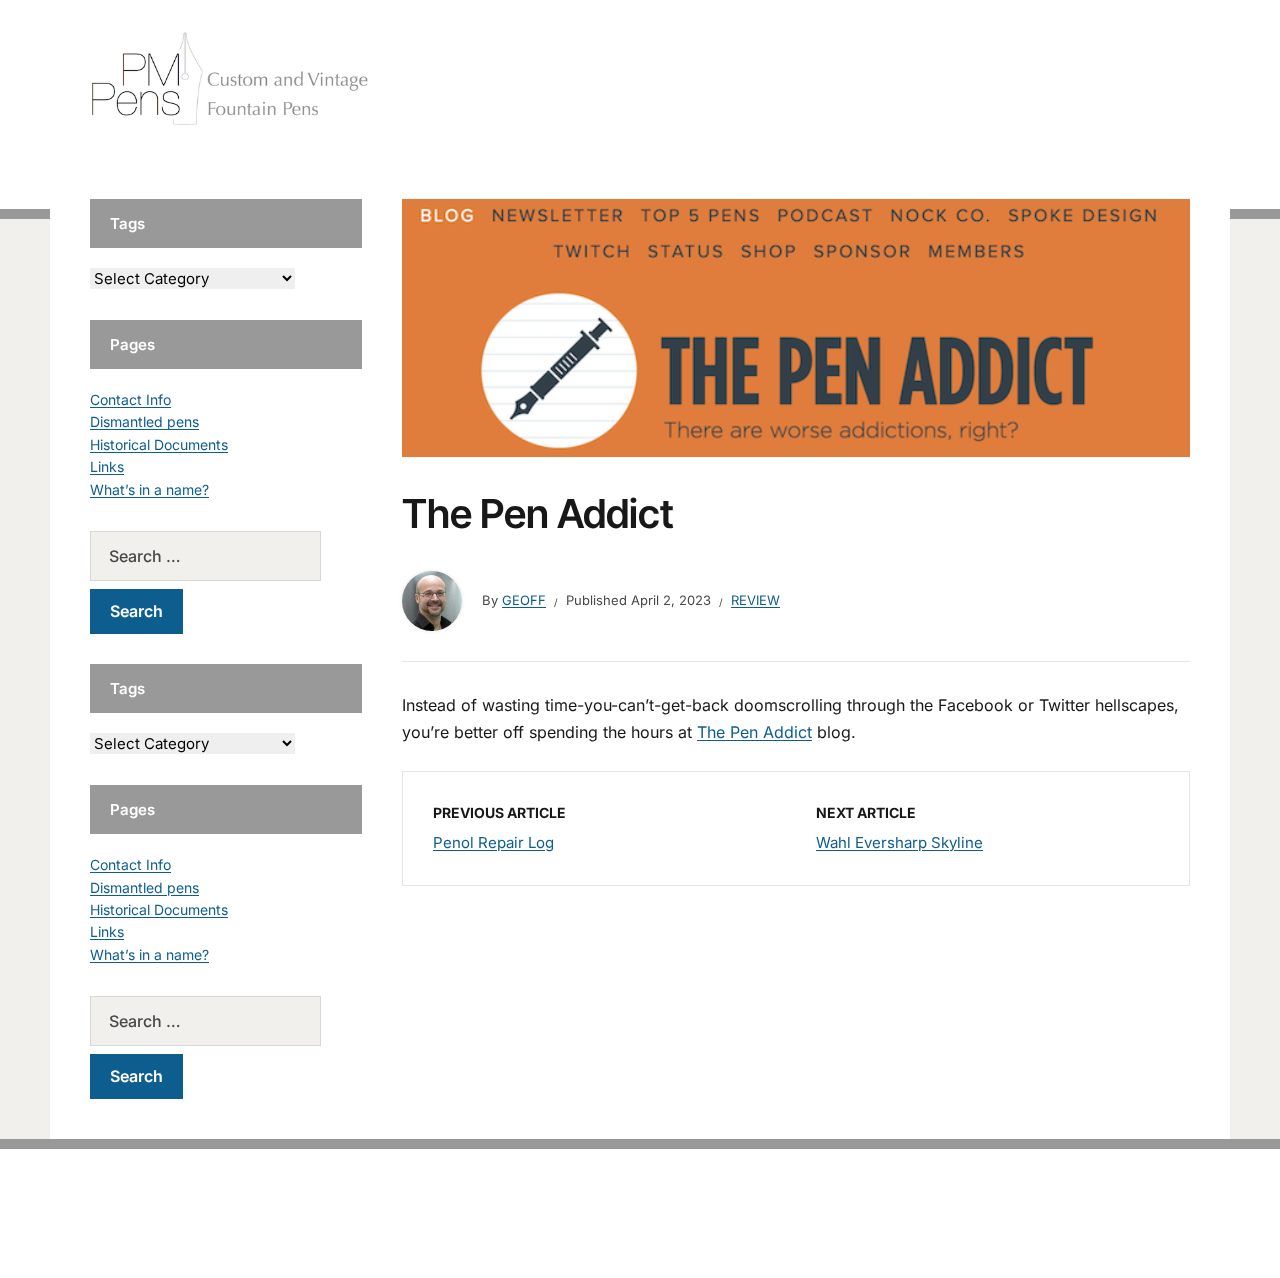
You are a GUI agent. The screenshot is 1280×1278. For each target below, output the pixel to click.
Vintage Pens (1046, 79)
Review (755, 600)
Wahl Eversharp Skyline (899, 842)
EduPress (681, 1230)
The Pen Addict (754, 732)
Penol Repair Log (493, 842)
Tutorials (1149, 79)
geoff (524, 600)
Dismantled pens (144, 421)
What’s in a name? (149, 489)
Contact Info (130, 399)
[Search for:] (226, 556)
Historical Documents (159, 444)
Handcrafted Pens (910, 79)
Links (107, 466)
